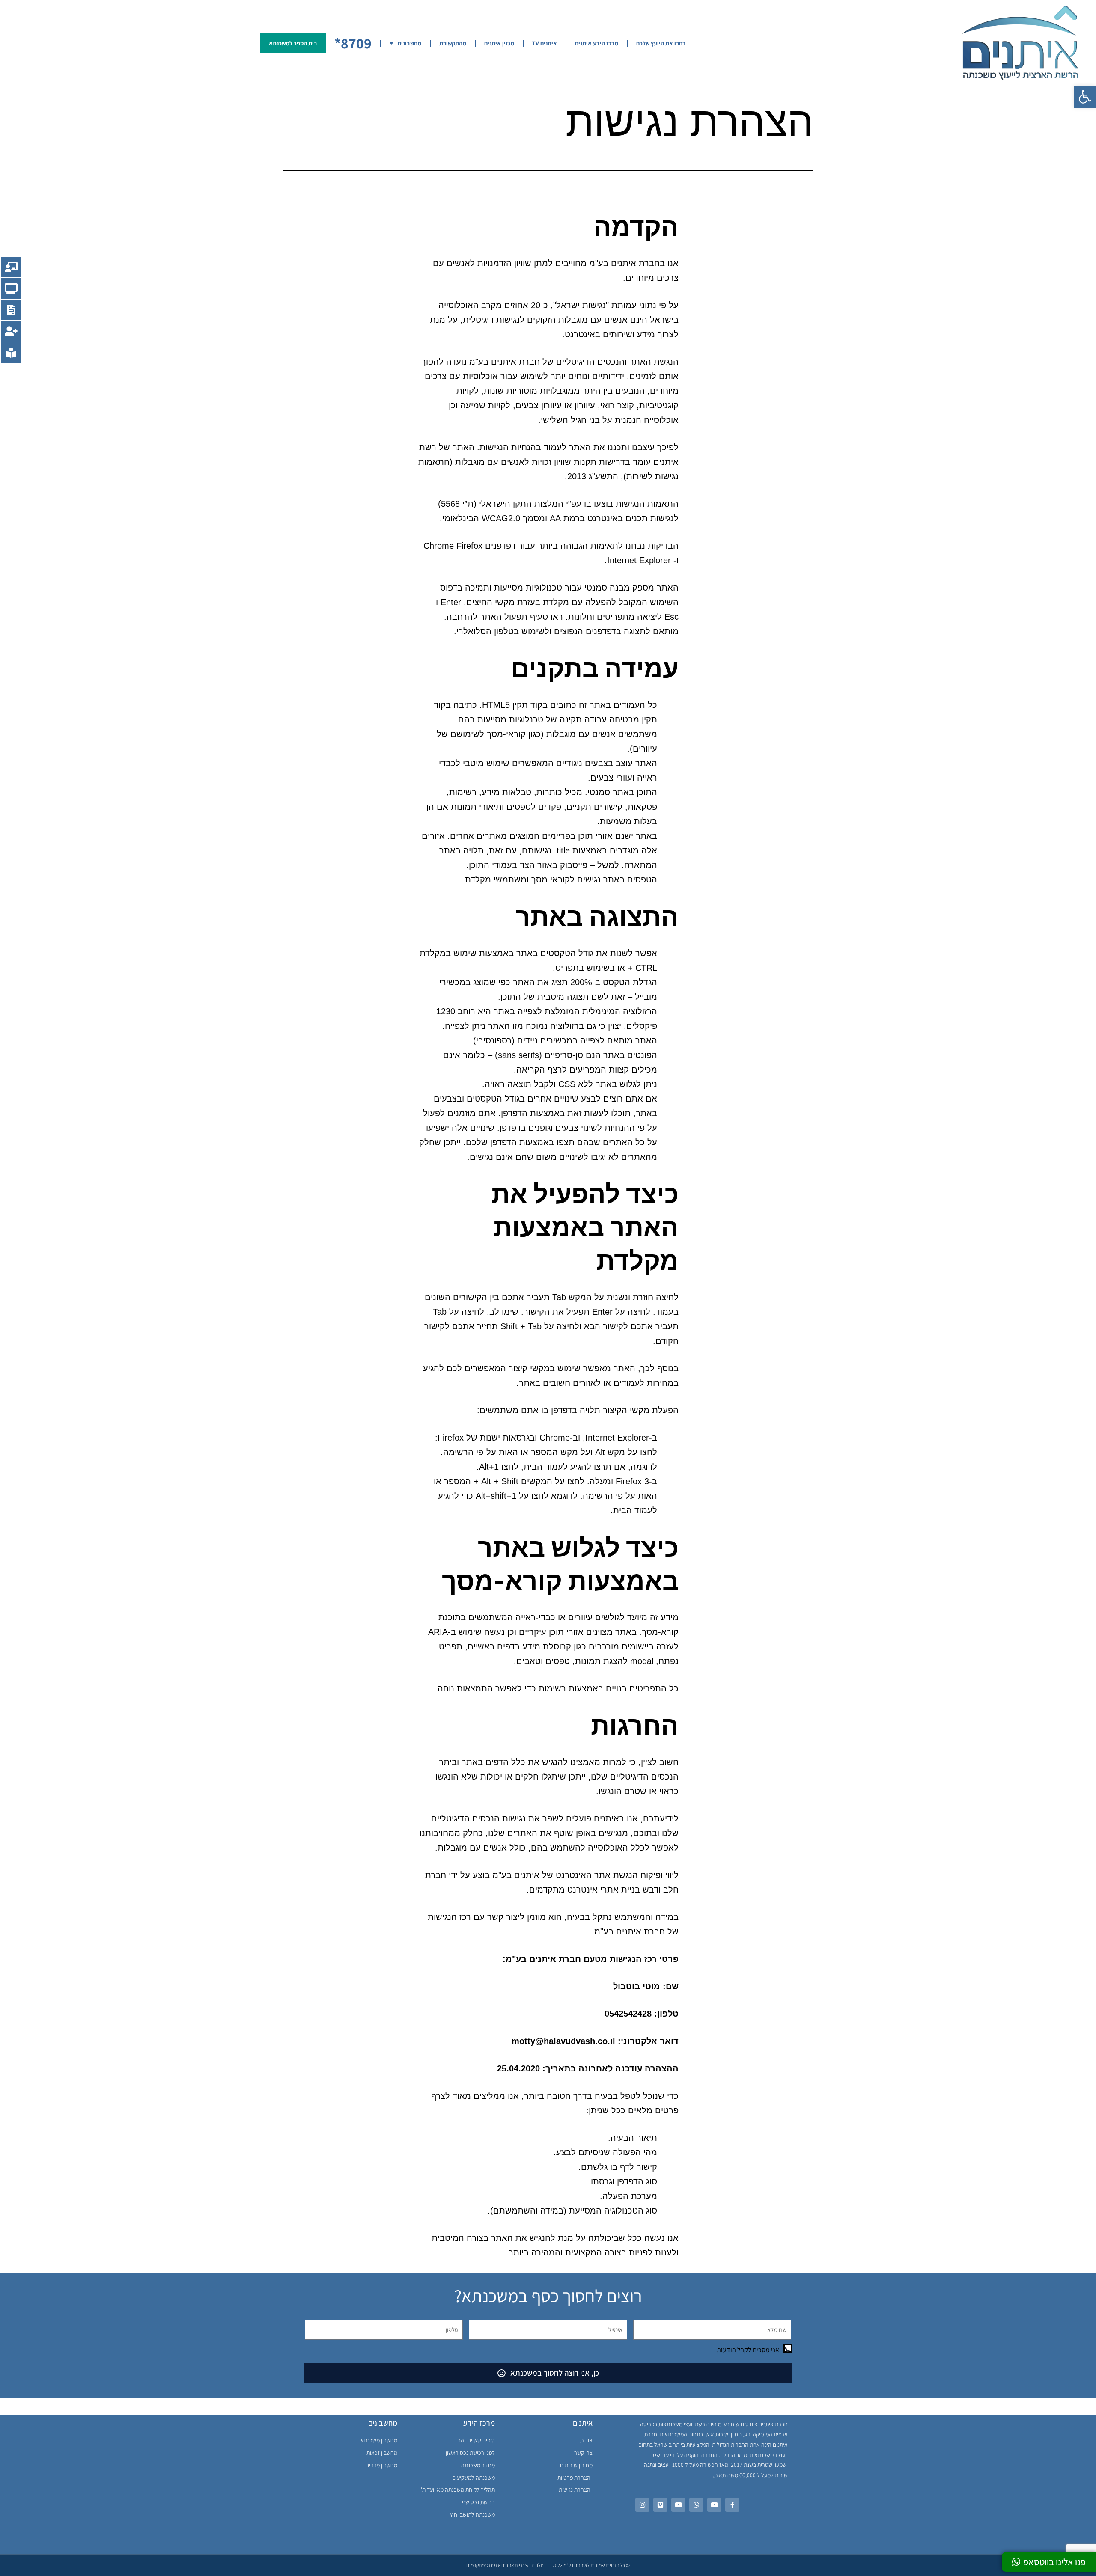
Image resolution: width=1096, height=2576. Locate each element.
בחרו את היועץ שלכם (661, 43)
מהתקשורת (453, 43)
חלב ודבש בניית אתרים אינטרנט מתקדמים (505, 2565)
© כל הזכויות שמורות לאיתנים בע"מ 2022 (591, 2565)
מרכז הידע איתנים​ (597, 43)
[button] (1085, 97)
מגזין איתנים (499, 43)
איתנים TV (545, 43)
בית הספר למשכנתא (293, 43)
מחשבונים (410, 43)
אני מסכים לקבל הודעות (748, 2350)
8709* (353, 43)
